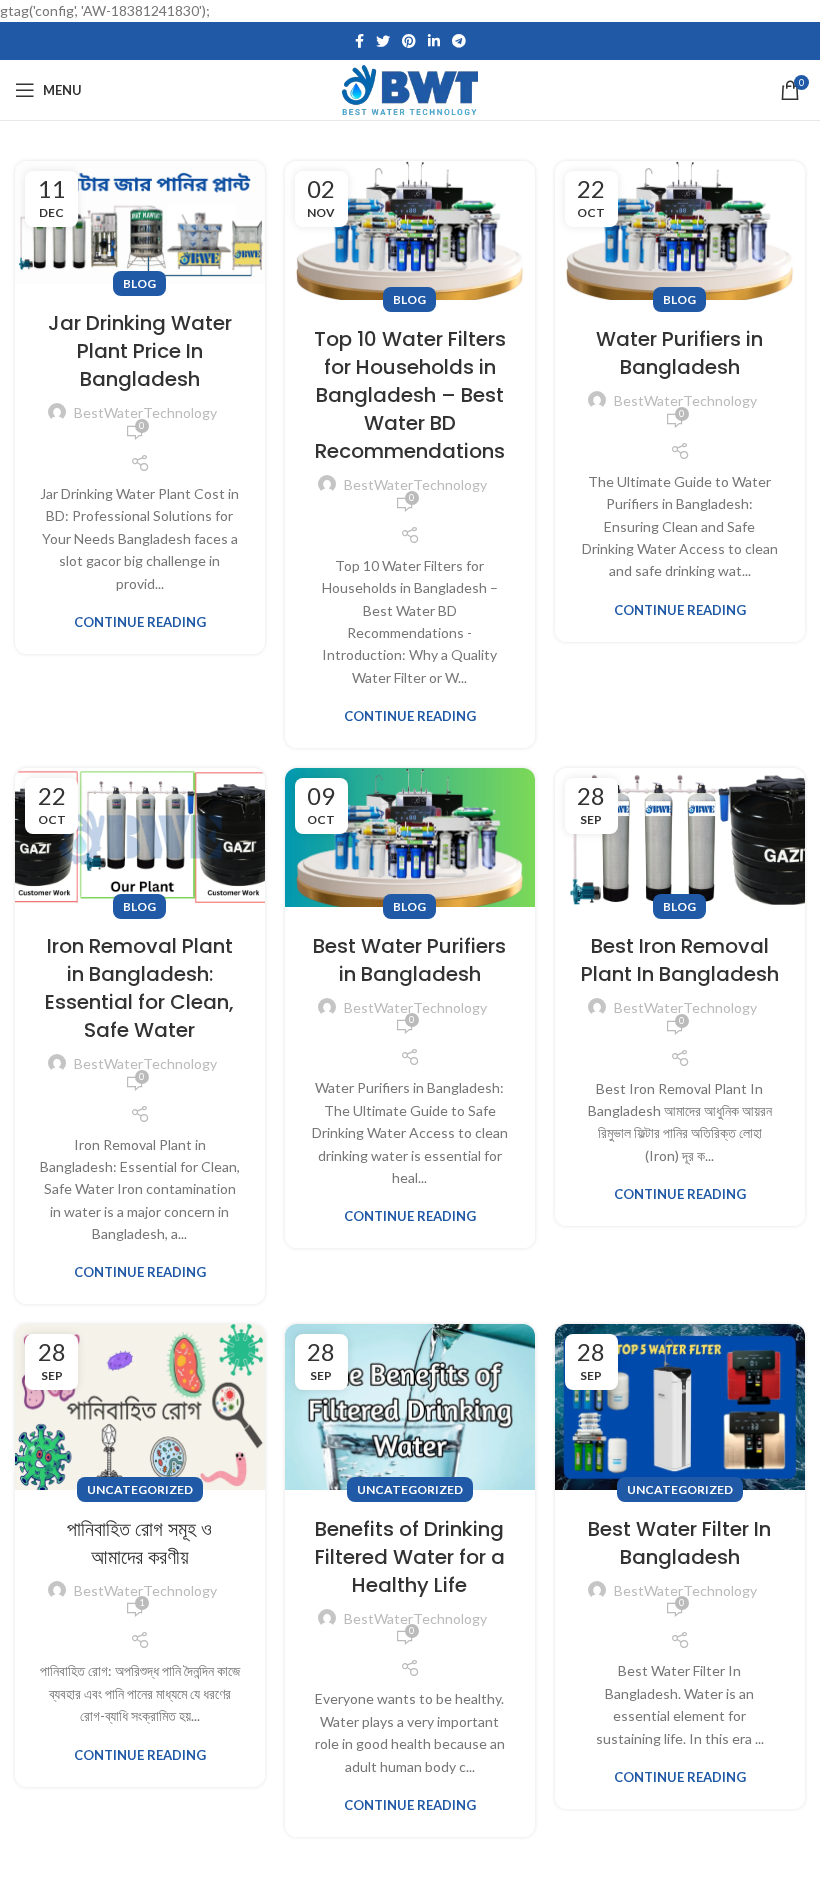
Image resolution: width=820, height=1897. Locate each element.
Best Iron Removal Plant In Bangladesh (680, 960)
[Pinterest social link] (409, 41)
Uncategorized (140, 1489)
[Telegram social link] (459, 41)
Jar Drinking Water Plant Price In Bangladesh (140, 351)
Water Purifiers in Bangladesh (679, 353)
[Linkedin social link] (434, 41)
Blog (139, 283)
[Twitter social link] (383, 41)
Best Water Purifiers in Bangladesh (409, 960)
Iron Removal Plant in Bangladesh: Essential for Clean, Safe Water (139, 988)
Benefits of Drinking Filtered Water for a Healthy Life (410, 1557)
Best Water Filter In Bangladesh (679, 1543)
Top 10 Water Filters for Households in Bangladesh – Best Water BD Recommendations (410, 395)
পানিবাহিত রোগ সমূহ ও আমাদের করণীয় (139, 1543)
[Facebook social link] (359, 41)
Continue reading (140, 622)
